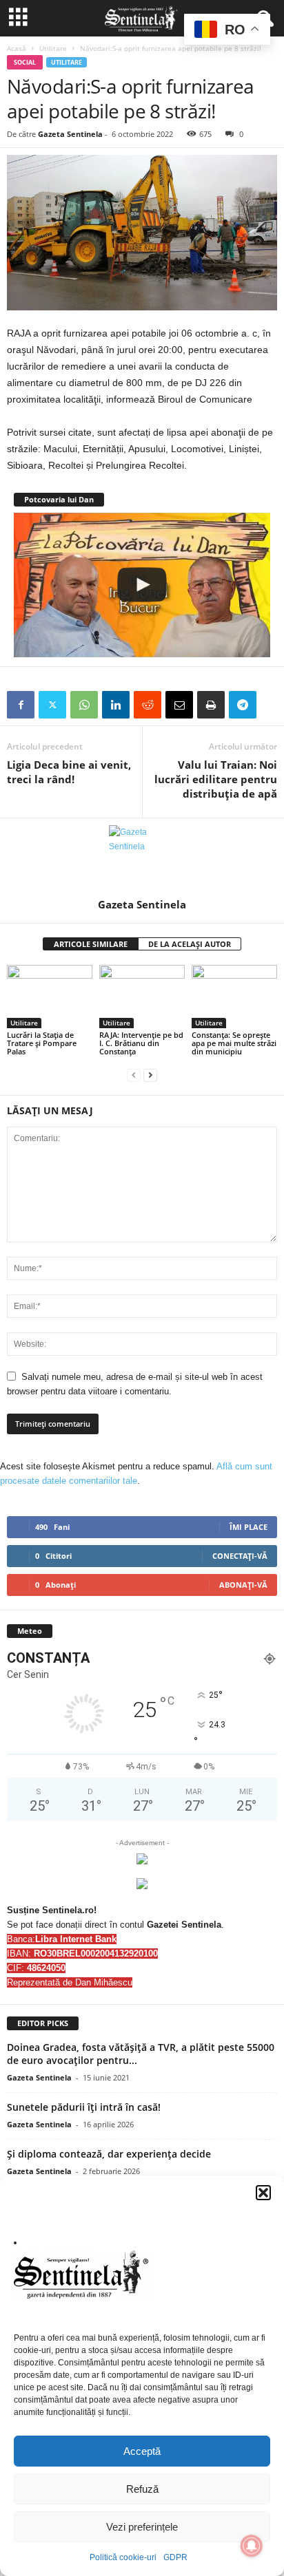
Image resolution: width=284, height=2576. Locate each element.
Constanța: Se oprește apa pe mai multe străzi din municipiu (234, 1043)
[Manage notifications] (252, 2546)
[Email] (179, 705)
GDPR (175, 2557)
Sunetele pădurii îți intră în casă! (84, 2107)
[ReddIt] (148, 705)
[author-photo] (142, 858)
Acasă (17, 48)
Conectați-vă (240, 1556)
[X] (52, 705)
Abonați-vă (243, 1585)
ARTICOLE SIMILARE (91, 944)
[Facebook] (21, 705)
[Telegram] (243, 705)
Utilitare (53, 48)
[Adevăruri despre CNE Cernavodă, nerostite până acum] (142, 585)
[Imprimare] (211, 705)
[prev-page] (134, 1075)
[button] (263, 2193)
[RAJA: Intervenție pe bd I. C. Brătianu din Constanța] (142, 997)
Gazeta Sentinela (70, 134)
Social (25, 62)
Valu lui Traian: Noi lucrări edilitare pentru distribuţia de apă (216, 779)
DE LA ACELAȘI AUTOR (190, 944)
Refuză (142, 2489)
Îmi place (248, 1527)
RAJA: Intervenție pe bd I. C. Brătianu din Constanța (141, 1043)
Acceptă (142, 2451)
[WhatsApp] (84, 705)
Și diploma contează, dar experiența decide (109, 2154)
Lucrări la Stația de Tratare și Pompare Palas (42, 1043)
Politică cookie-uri (123, 2557)
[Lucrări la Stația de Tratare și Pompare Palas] (50, 997)
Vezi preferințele (142, 2527)
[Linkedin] (116, 705)
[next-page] (150, 1075)
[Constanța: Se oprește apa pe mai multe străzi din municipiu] (234, 997)
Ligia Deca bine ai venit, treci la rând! (69, 772)
